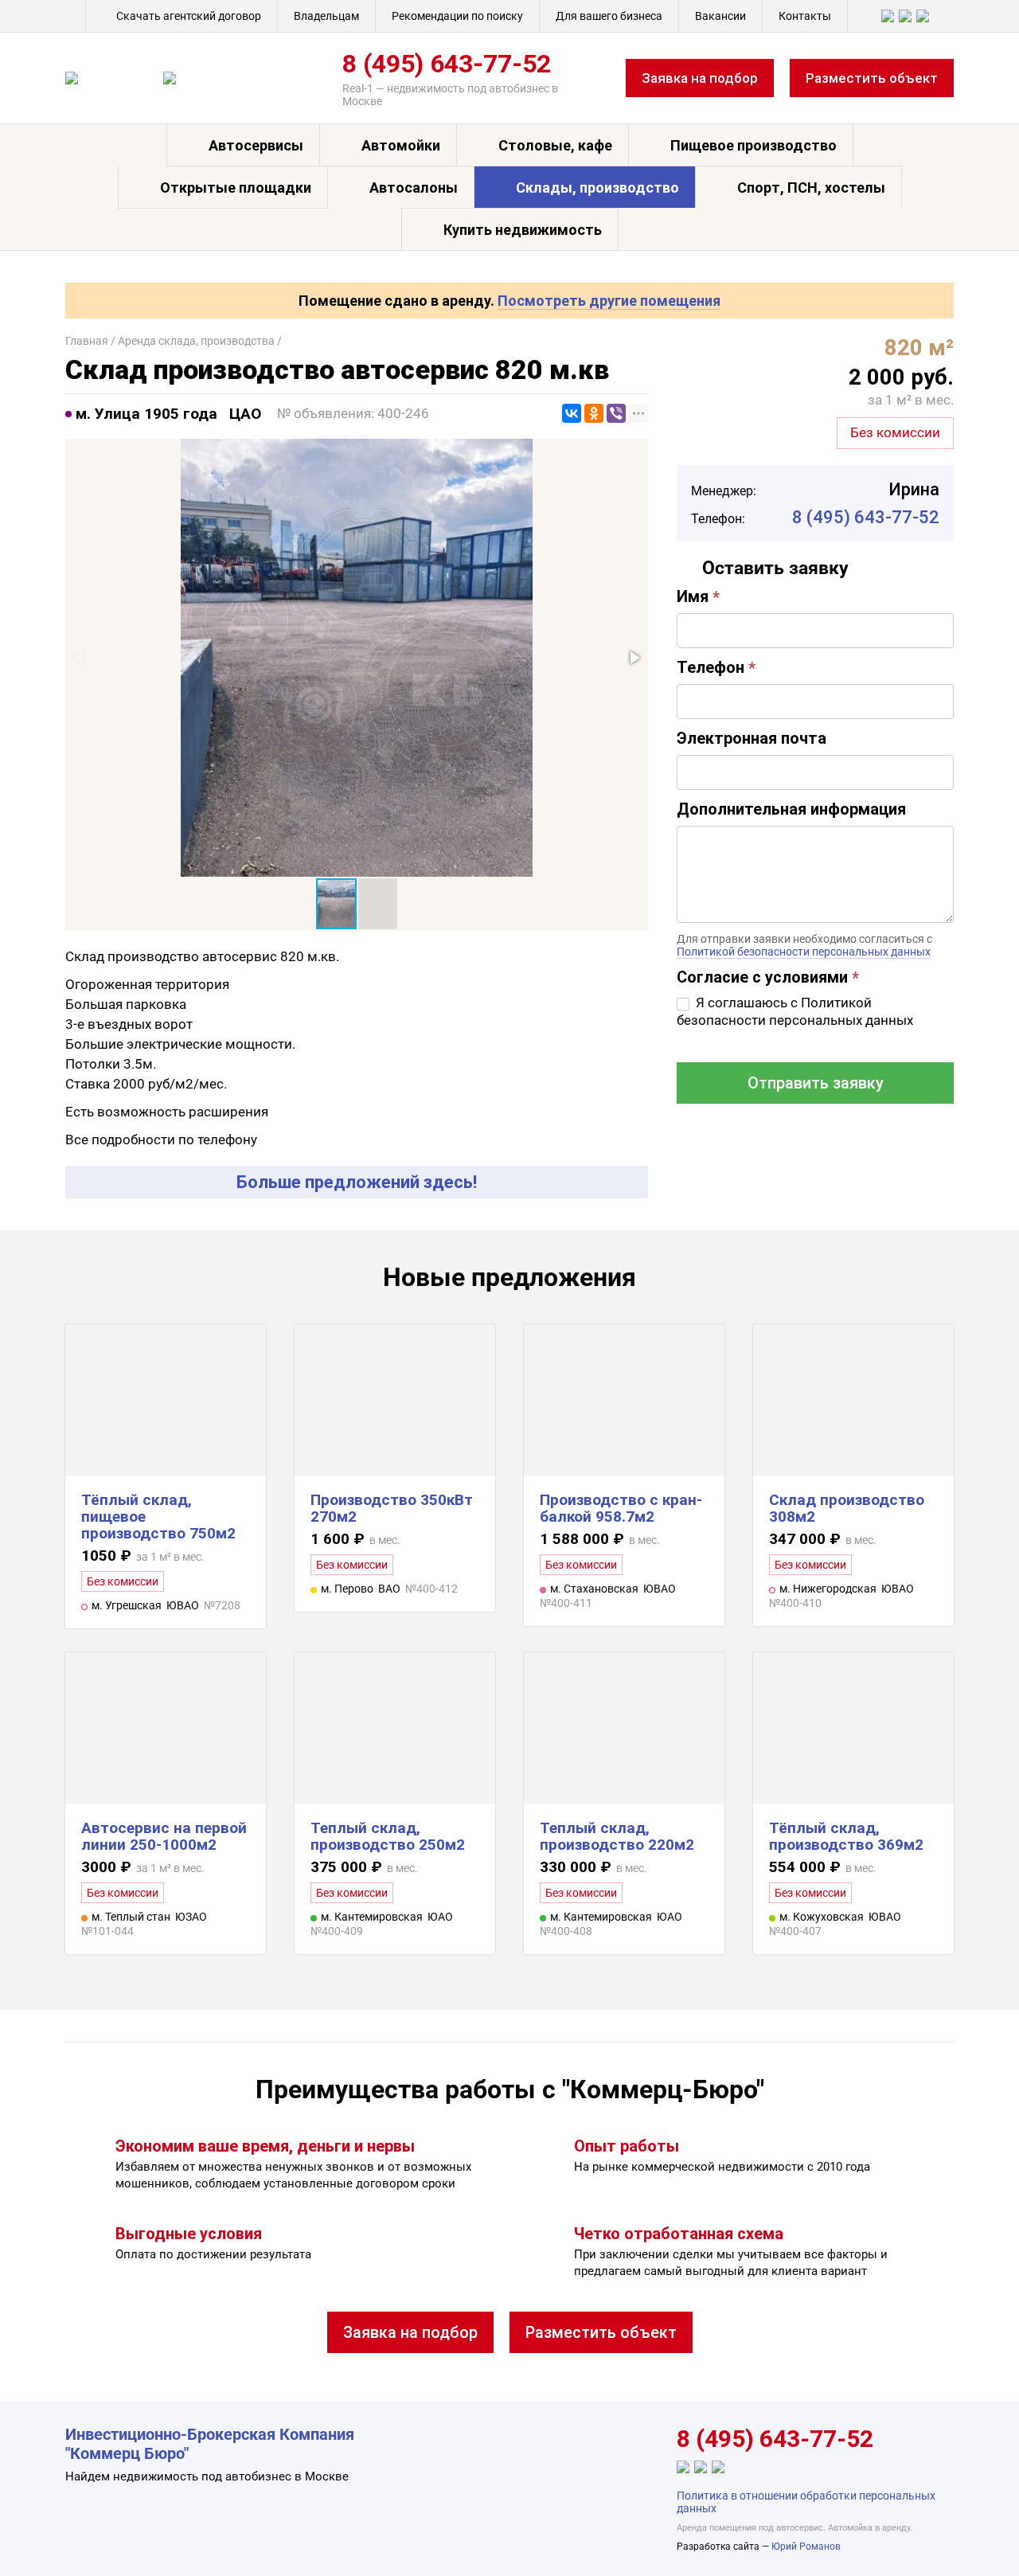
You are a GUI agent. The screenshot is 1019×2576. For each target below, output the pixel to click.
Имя (698, 596)
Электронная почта (752, 738)
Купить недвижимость (523, 230)
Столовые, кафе (555, 145)
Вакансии (720, 16)
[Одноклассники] (594, 413)
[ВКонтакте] (572, 413)
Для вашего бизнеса (609, 16)
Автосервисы (256, 145)
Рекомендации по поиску (457, 16)
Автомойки (401, 145)
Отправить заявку (816, 1083)
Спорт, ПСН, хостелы (811, 188)
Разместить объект (872, 78)
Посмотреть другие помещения (609, 301)
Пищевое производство (754, 145)
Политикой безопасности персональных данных (804, 952)
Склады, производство (597, 188)
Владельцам (326, 16)
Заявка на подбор (700, 78)
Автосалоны (414, 188)
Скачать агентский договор (189, 16)
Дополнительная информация (791, 809)
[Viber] (616, 413)
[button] (634, 658)
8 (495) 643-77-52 (447, 64)
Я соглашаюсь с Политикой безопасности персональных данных (795, 1011)
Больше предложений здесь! (357, 1182)
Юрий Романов (806, 2547)
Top (981, 2538)
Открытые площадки (236, 188)
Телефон (716, 667)
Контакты (805, 16)
